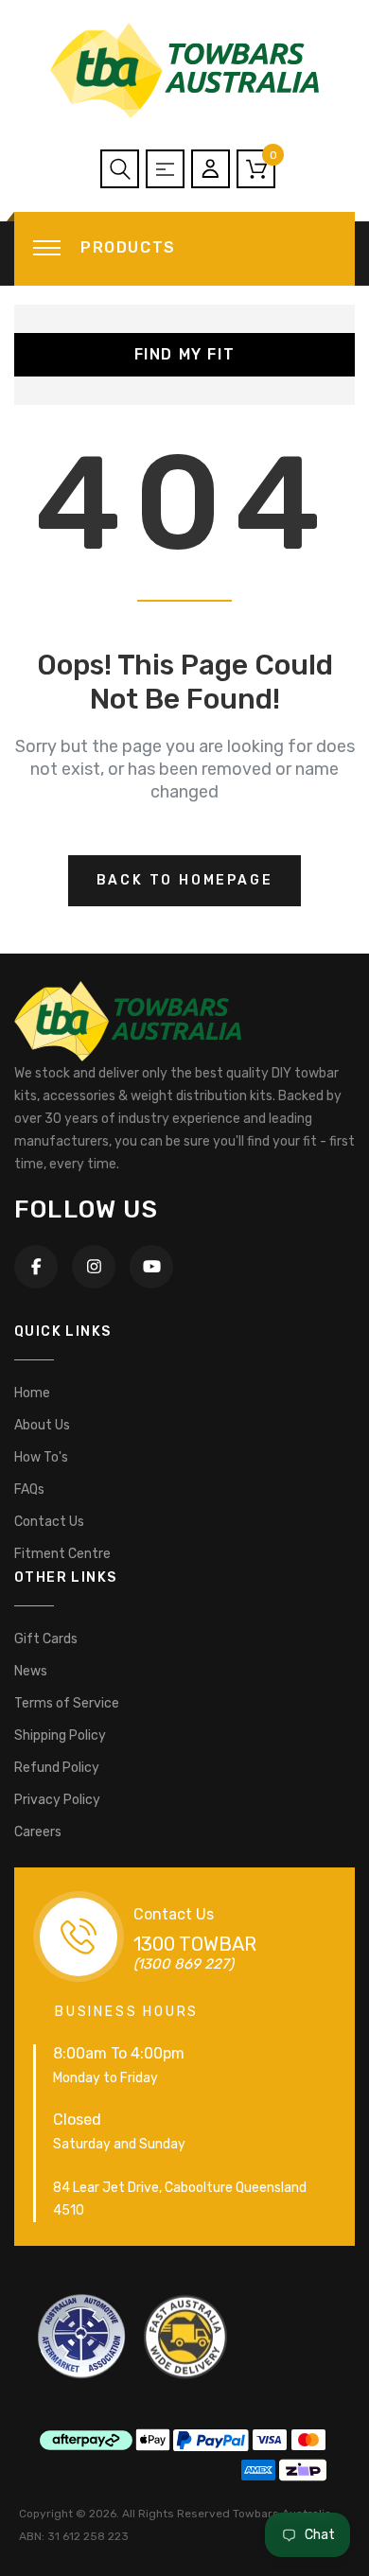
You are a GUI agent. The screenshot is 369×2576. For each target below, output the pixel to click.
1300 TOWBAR (195, 1944)
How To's (41, 1457)
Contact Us (49, 1522)
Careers (38, 1832)
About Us (42, 1425)
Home (32, 1393)
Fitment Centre (62, 1554)
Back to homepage (185, 880)
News (31, 1671)
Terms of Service (67, 1703)
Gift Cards (46, 1639)
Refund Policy (57, 1768)
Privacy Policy (57, 1800)
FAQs (29, 1490)
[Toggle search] (120, 169)
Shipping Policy (60, 1735)
